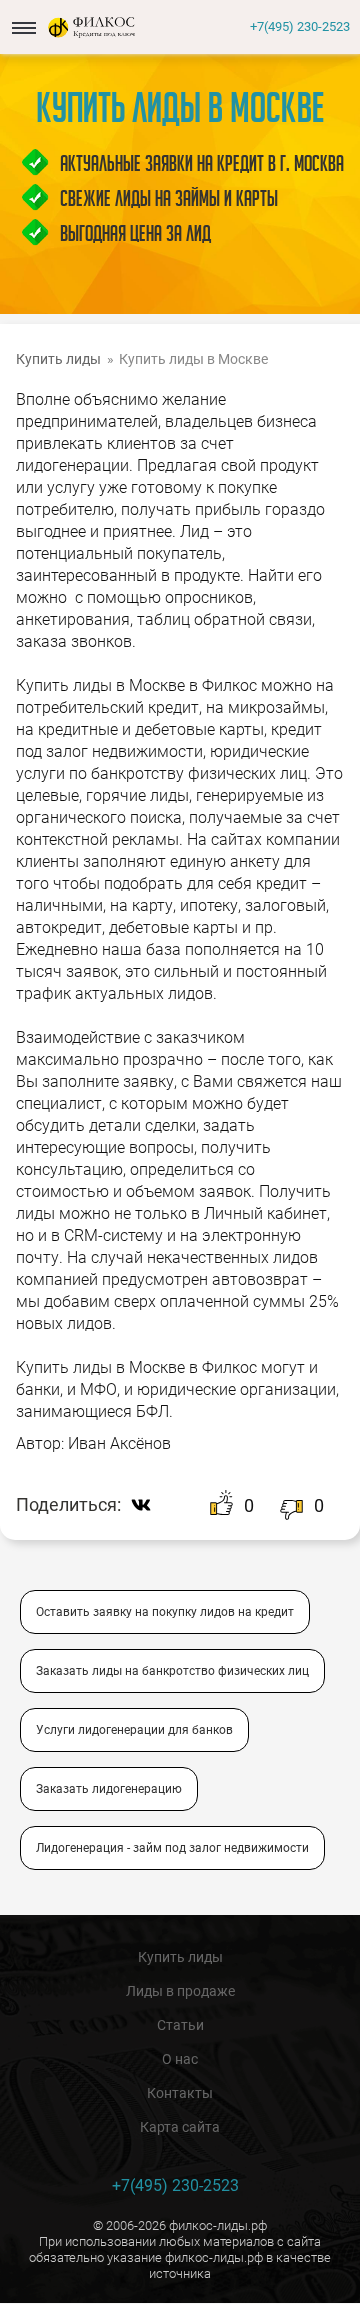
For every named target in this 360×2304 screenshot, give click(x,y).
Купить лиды (180, 1957)
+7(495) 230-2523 (300, 26)
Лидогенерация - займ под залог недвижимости (172, 1848)
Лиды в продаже (180, 1991)
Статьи (180, 2025)
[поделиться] (146, 1505)
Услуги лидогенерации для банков (134, 1730)
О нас (180, 2059)
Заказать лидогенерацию (109, 1789)
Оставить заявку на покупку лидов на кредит (165, 1612)
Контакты (180, 2093)
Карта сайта (180, 2127)
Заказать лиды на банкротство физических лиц (172, 1671)
